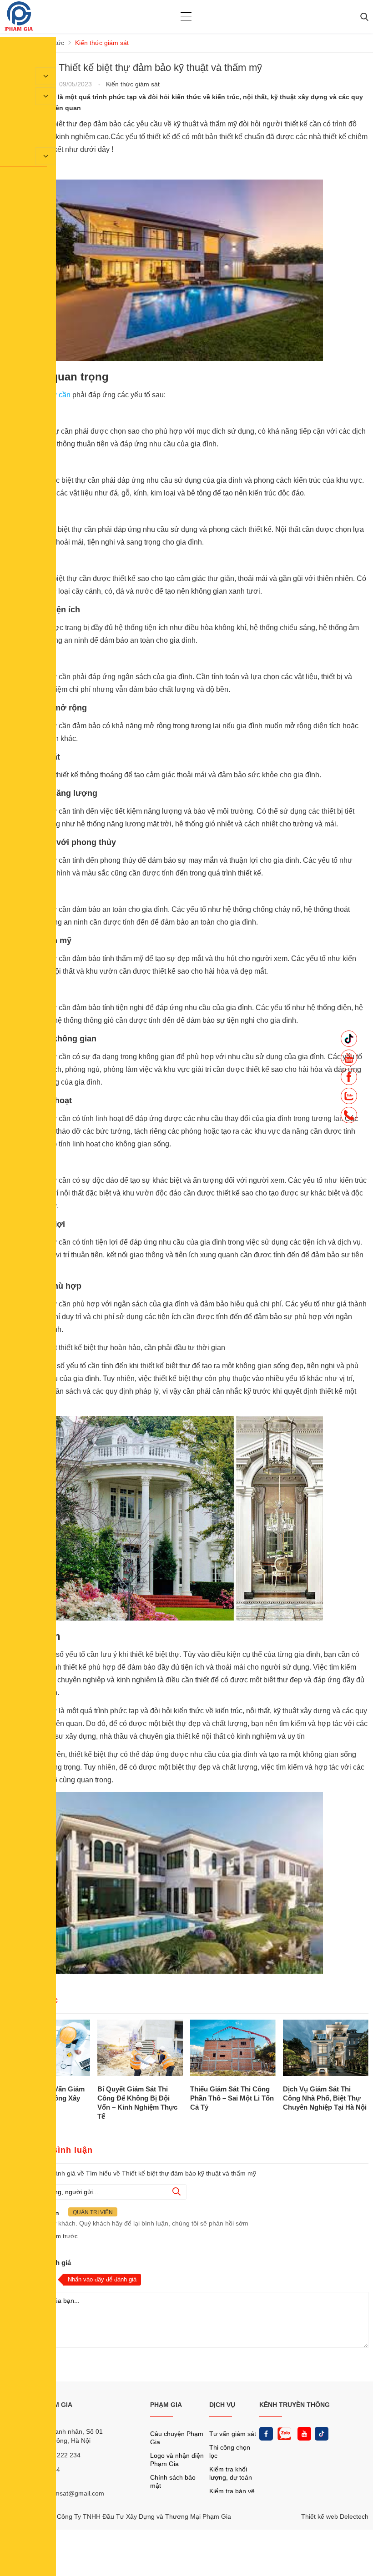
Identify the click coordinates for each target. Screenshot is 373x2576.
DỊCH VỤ (222, 2405)
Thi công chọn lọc (230, 2451)
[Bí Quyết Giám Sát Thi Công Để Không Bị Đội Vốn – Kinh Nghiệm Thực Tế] (140, 2049)
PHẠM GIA (166, 2405)
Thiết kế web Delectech (335, 2516)
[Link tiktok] (322, 2434)
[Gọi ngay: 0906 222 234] (349, 1118)
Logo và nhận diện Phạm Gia (177, 2460)
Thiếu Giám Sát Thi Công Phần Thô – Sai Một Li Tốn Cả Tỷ (232, 2098)
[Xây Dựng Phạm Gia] (19, 29)
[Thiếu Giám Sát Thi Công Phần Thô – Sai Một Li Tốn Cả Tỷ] (233, 2049)
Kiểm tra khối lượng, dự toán (231, 2473)
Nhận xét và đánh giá (38, 2263)
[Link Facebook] (266, 2434)
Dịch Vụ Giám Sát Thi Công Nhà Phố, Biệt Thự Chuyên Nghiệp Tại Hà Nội (325, 2098)
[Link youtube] (304, 2434)
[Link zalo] (283, 2434)
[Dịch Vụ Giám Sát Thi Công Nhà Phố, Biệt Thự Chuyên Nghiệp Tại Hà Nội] (326, 2049)
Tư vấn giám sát (233, 2434)
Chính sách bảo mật (173, 2481)
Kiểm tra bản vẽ (232, 2491)
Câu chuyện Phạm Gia (177, 2438)
